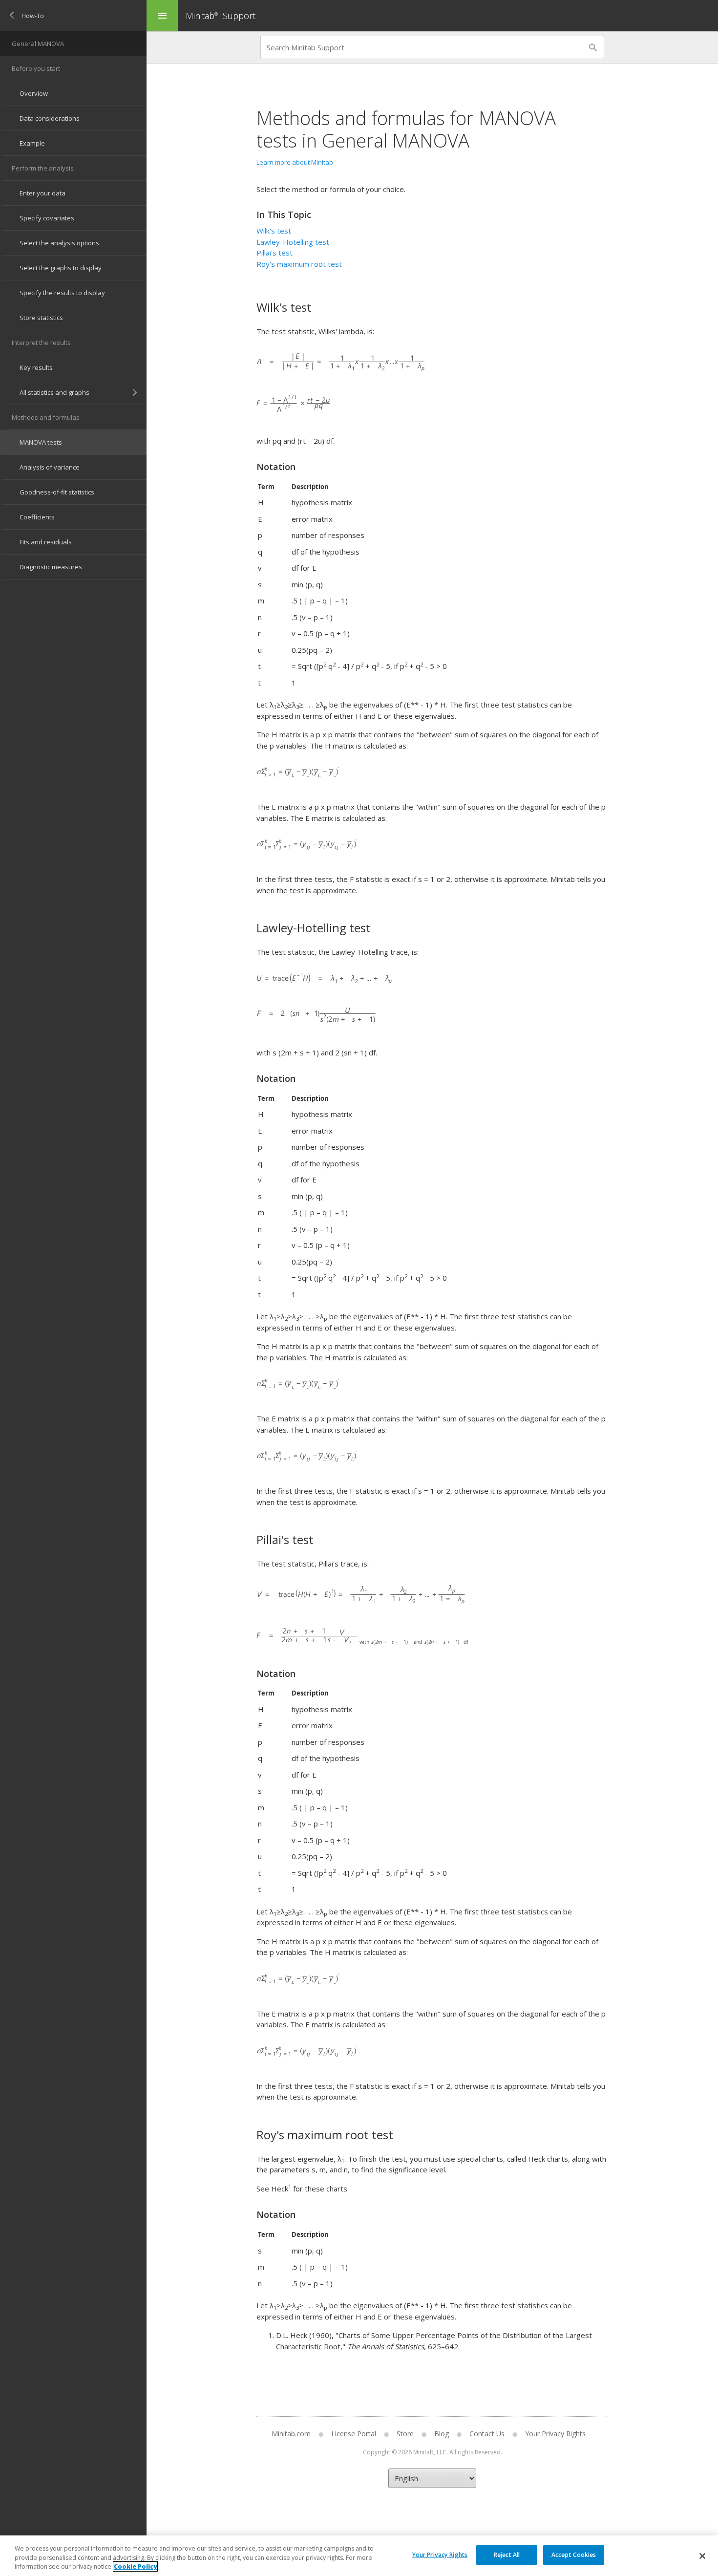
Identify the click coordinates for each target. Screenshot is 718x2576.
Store (405, 2434)
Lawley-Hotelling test (293, 242)
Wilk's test (274, 231)
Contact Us (487, 2434)
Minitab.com (291, 2434)
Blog (442, 2434)
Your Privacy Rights (440, 2554)
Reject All (507, 2554)
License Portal (354, 2434)
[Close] (702, 2556)
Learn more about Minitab (295, 162)
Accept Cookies (574, 2554)
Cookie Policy (135, 2566)
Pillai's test (275, 253)
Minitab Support (221, 16)
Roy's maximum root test (299, 264)
